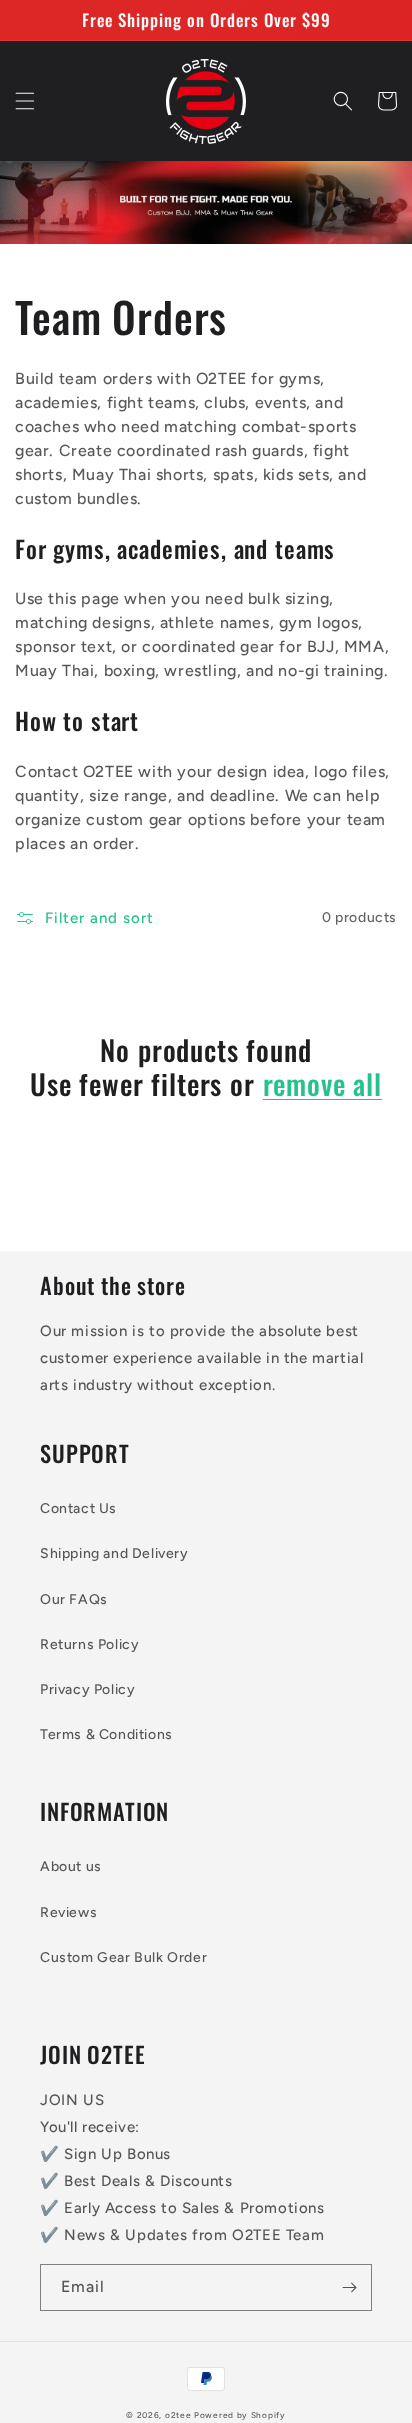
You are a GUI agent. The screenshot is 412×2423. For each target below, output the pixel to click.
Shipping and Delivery (114, 1553)
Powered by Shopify (240, 2415)
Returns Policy (89, 1644)
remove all (322, 1084)
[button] (25, 101)
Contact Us (78, 1508)
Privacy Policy (87, 1689)
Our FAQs (74, 1599)
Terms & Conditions (106, 1734)
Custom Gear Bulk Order (123, 1957)
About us (71, 1866)
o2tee (178, 2415)
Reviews (68, 1912)
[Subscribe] (349, 2287)
